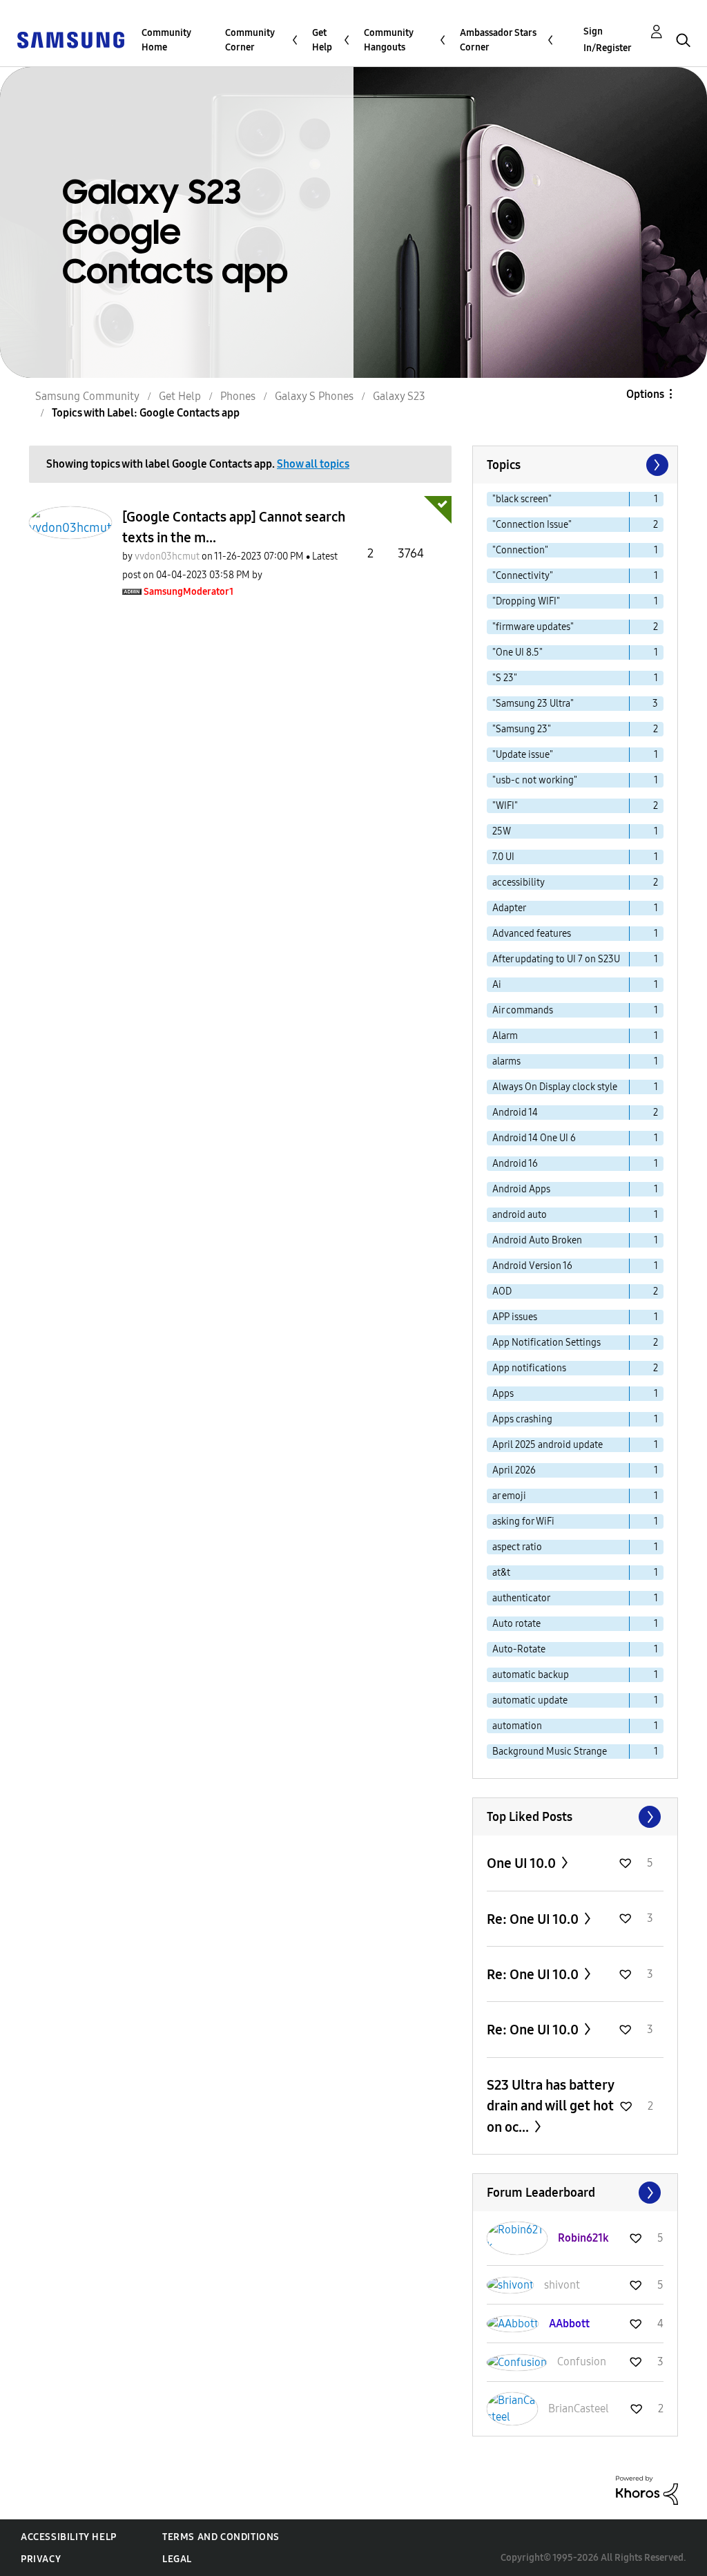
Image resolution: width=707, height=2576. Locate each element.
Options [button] (645, 394)
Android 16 (515, 1164)
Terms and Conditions (221, 2537)
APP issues (515, 1317)
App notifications (529, 1368)
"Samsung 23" (522, 729)
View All (575, 1817)
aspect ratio (517, 1547)
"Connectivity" (523, 576)
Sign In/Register (608, 40)
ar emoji (509, 1496)
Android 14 (515, 1113)
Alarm (505, 1036)
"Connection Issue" (532, 525)
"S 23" (505, 678)
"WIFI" (505, 806)
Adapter (509, 908)
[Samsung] (70, 39)
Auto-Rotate (519, 1649)
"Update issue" (523, 755)
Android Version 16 (532, 1266)
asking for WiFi (523, 1521)
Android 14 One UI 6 (534, 1138)
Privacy (41, 2559)
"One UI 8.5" (517, 652)
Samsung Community (87, 396)
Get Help (322, 40)
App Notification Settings (546, 1343)
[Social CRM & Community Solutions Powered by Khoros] (647, 2489)
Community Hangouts (389, 40)
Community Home (166, 40)
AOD (502, 1291)
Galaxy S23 (399, 396)
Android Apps (521, 1189)
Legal (177, 2559)
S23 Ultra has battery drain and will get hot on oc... (550, 2106)
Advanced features (532, 934)
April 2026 (514, 1470)
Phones (238, 396)
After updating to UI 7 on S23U (556, 959)
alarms (506, 1061)
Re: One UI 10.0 (534, 1919)
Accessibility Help (69, 2537)
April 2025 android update (548, 1445)
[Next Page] (656, 465)
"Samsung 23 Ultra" (533, 704)
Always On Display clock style (555, 1087)
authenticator (521, 1598)
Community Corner (250, 40)
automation (517, 1726)
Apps (503, 1394)
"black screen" (522, 499)
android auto (520, 1215)
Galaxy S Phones (314, 396)
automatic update (530, 1700)
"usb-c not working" (535, 780)
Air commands (523, 1010)
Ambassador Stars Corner (498, 40)
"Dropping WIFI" (526, 601)
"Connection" (520, 550)
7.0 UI (503, 857)
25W (502, 831)
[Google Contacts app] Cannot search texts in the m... (234, 527)
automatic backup (531, 1675)
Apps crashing (522, 1419)
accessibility (519, 882)
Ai (497, 985)
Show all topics (313, 464)
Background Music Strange (550, 1752)
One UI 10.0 (523, 1863)
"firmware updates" (533, 627)
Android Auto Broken (537, 1240)
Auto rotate (516, 1624)
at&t (501, 1573)
